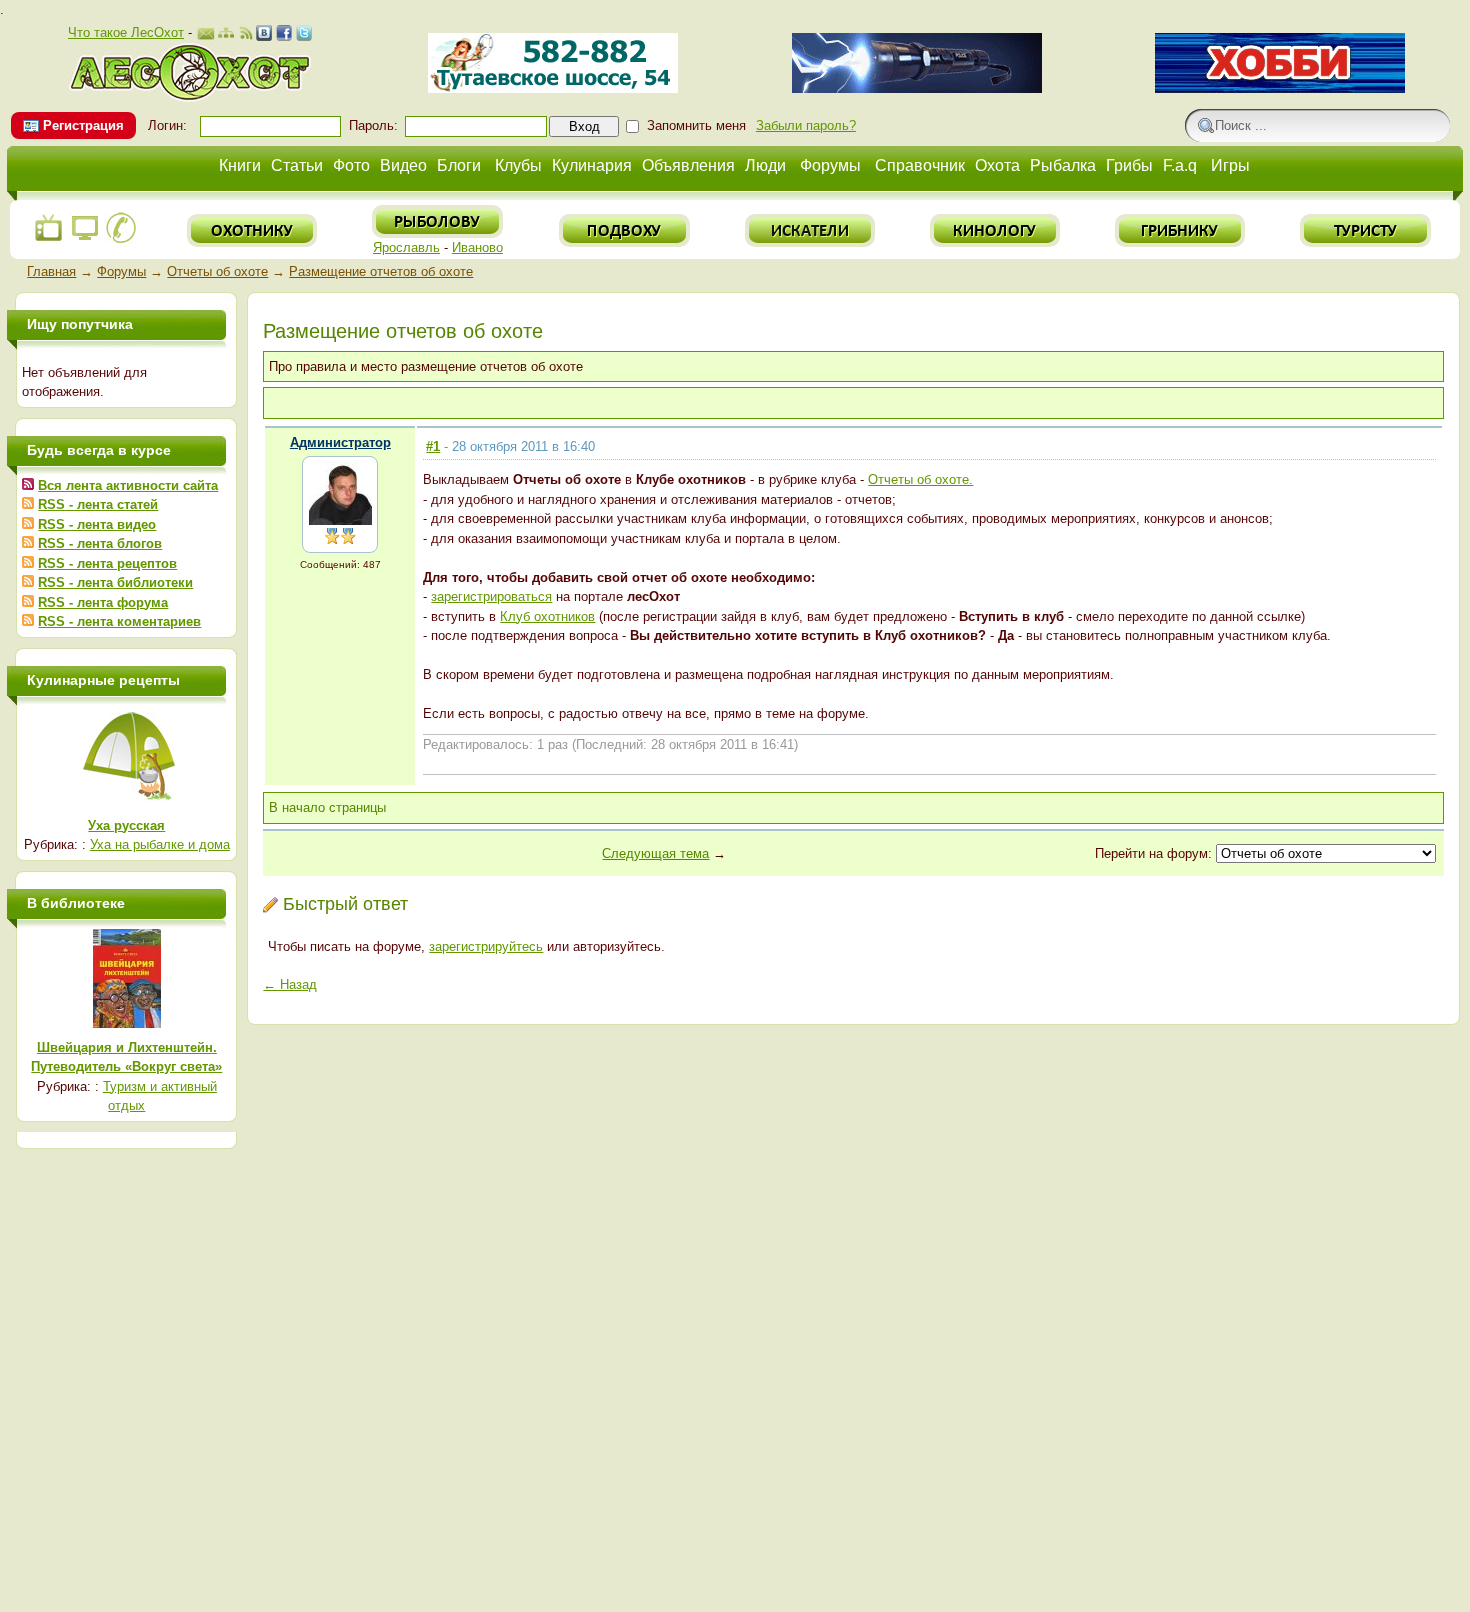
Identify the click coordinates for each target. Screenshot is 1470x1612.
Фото (351, 165)
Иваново (477, 247)
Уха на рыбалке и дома (160, 844)
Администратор (340, 442)
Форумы (830, 165)
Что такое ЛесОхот (126, 32)
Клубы (518, 165)
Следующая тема (655, 853)
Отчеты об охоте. (920, 479)
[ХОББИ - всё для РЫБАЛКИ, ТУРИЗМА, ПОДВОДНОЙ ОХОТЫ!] (1280, 88)
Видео (403, 165)
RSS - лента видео (97, 524)
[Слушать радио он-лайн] (49, 239)
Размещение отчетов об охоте (381, 271)
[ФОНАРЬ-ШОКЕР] (917, 88)
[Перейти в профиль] (340, 520)
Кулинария (592, 165)
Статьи (297, 165)
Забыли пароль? (806, 125)
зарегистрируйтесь (486, 946)
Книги (240, 165)
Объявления (688, 165)
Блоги (459, 165)
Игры (1230, 165)
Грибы (1129, 165)
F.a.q (1180, 165)
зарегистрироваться (491, 596)
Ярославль (406, 247)
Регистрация (83, 125)
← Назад (290, 984)
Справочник (920, 165)
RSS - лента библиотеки (115, 582)
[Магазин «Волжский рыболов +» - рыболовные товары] (553, 88)
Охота (997, 165)
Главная (51, 271)
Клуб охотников (547, 616)
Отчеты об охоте (217, 271)
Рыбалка (1063, 165)
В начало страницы (327, 807)
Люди (765, 165)
